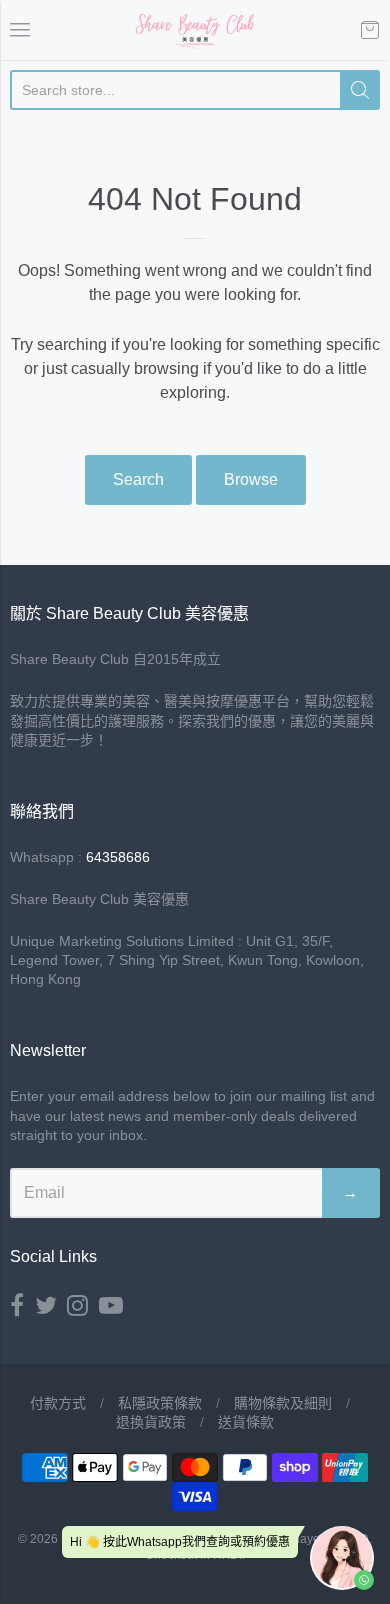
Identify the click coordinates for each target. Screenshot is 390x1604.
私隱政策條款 (160, 1403)
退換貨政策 (151, 1422)
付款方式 (58, 1403)
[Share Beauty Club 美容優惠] (195, 30)
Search (138, 479)
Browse (251, 479)
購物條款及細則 (283, 1403)
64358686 (118, 857)
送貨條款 (246, 1422)
